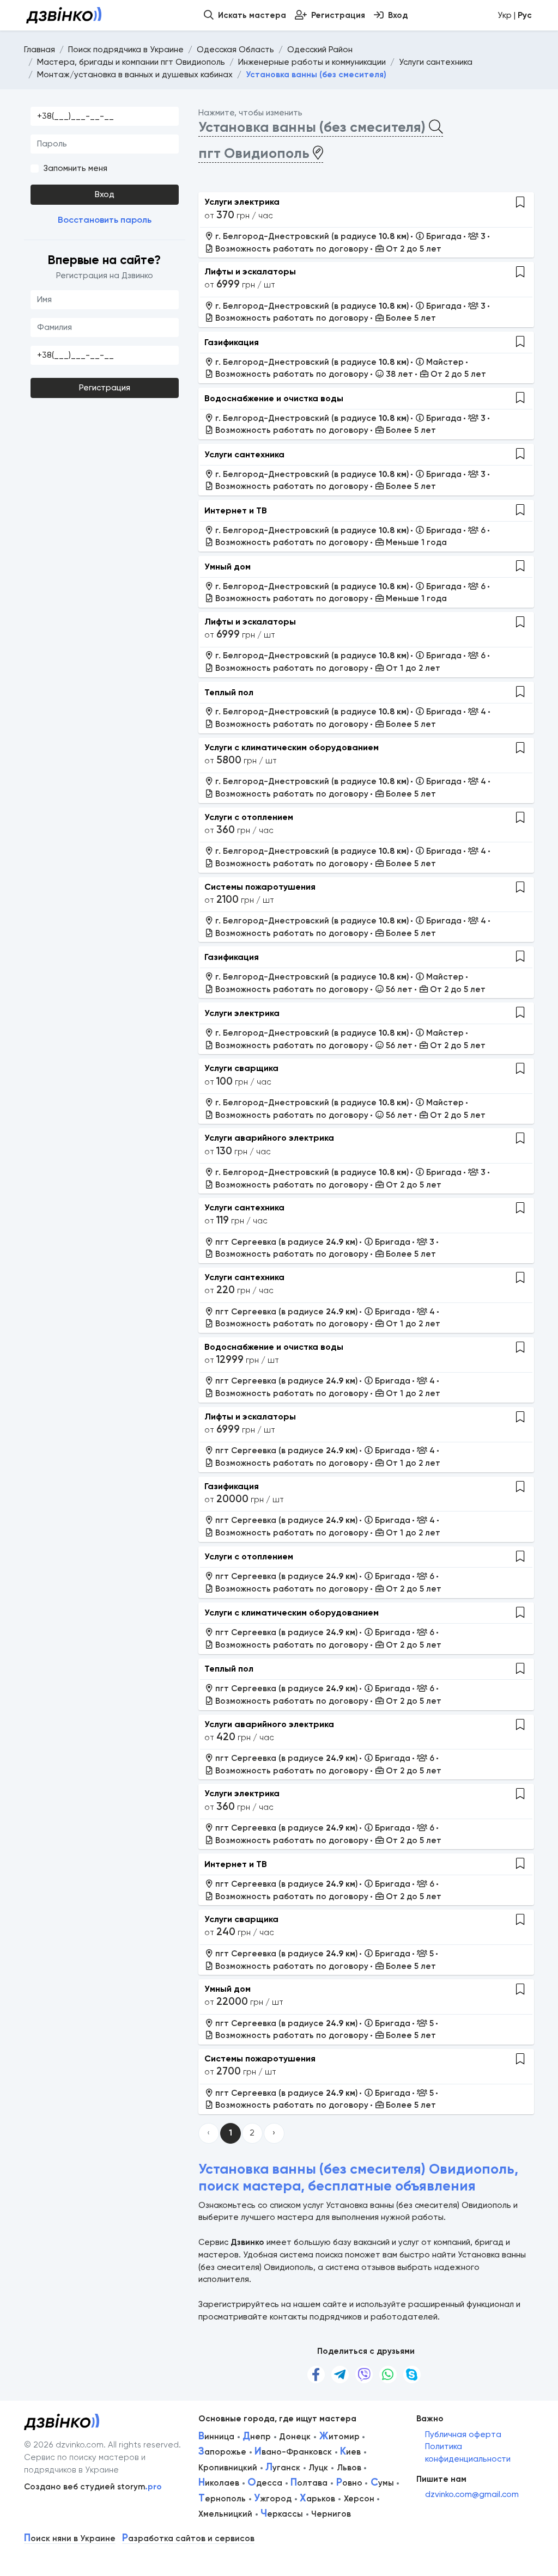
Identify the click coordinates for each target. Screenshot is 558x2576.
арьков (317, 2499)
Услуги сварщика (241, 1068)
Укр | (515, 15)
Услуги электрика (242, 202)
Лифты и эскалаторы (250, 271)
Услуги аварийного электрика (269, 1138)
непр (257, 2437)
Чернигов (331, 2514)
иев (350, 2452)
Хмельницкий (225, 2514)
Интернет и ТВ (236, 510)
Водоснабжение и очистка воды (274, 398)
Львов (349, 2468)
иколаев (219, 2483)
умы (382, 2483)
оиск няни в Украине (70, 2539)
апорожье (222, 2452)
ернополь (222, 2499)
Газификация (232, 342)
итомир (339, 2437)
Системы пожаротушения (260, 887)
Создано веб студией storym (93, 2487)
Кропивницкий (228, 2468)
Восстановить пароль (105, 220)
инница (216, 2437)
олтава (309, 2483)
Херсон (359, 2499)
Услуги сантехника (244, 454)
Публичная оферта (463, 2434)
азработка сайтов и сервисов (188, 2539)
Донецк (295, 2437)
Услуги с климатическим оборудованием (292, 747)
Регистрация (105, 388)
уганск (283, 2468)
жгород (273, 2499)
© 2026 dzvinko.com (64, 2445)
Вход (105, 194)
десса (265, 2483)
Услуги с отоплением (249, 817)
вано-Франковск (293, 2452)
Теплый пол (229, 692)
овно (349, 2483)
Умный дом (228, 567)
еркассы (282, 2514)
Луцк (318, 2468)
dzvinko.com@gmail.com (472, 2494)
